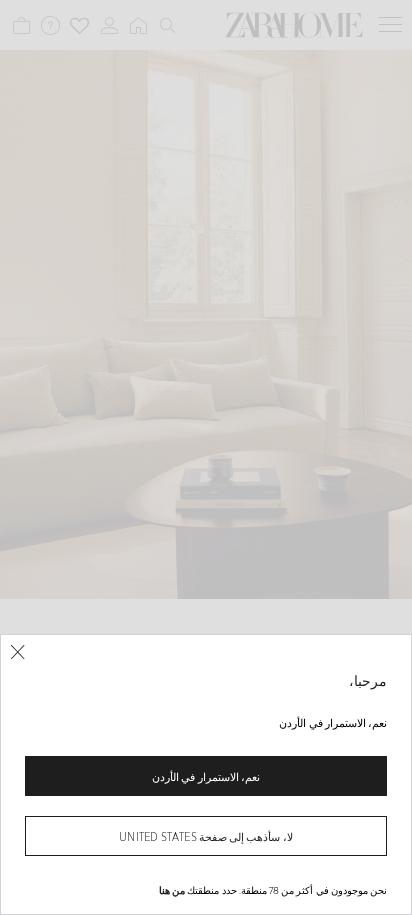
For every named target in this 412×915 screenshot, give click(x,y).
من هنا (172, 890)
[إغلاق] (17, 652)
